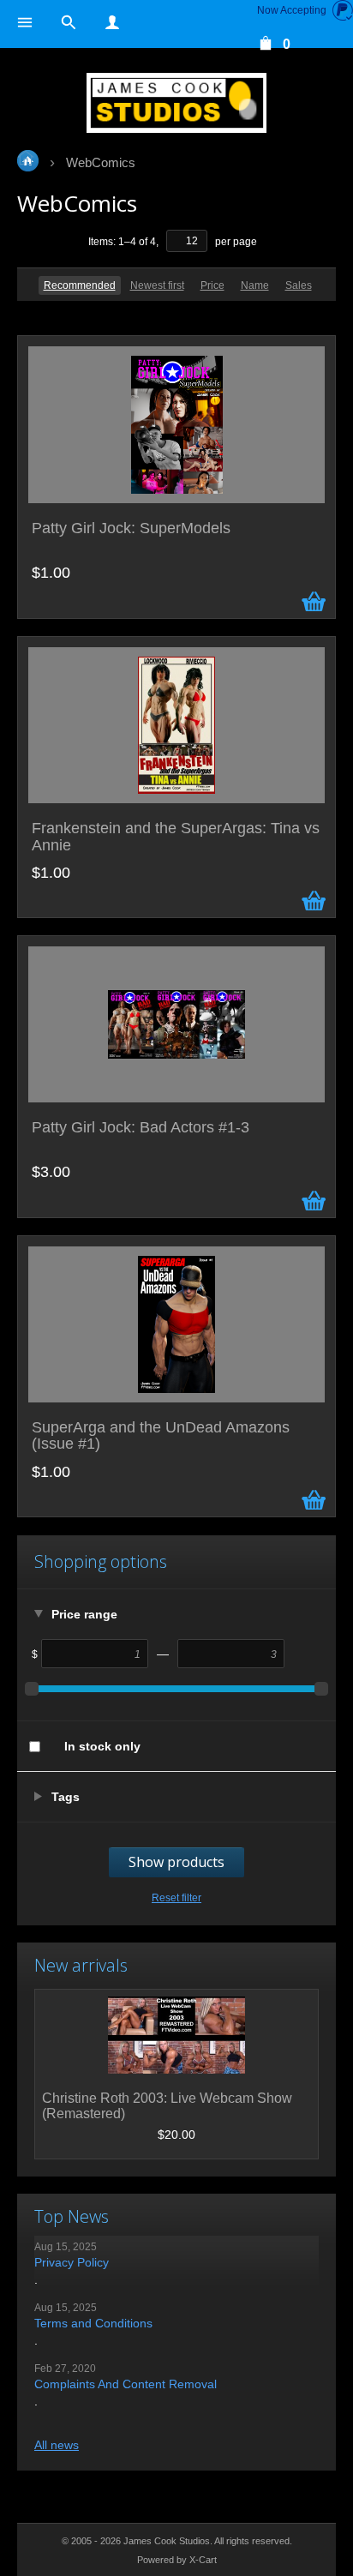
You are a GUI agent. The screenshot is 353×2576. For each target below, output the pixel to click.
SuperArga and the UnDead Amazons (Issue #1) (161, 1436)
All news (57, 2445)
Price (212, 285)
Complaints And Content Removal (126, 2384)
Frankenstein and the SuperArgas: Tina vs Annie (176, 837)
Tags (66, 1797)
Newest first (157, 285)
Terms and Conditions (93, 2323)
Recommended (80, 285)
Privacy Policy (72, 2262)
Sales (299, 285)
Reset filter (176, 1898)
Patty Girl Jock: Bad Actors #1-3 (141, 1128)
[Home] (176, 103)
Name (255, 285)
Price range (84, 1614)
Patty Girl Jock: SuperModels (131, 528)
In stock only (102, 1746)
